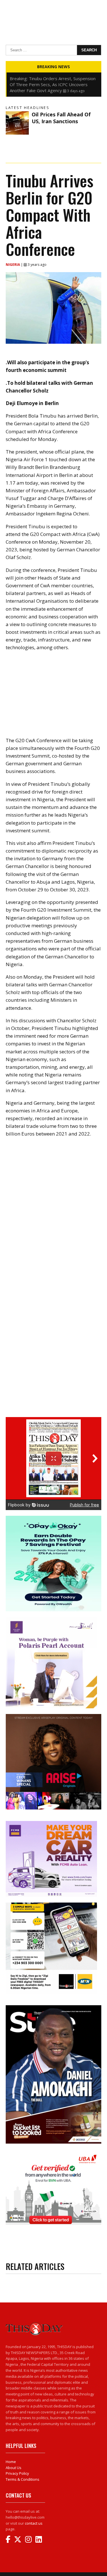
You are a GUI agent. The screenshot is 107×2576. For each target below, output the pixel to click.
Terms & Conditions (23, 2479)
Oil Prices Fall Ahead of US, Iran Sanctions (61, 118)
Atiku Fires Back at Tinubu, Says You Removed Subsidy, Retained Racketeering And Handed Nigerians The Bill (51, 84)
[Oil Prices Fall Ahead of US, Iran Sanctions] (17, 123)
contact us (34, 2523)
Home (11, 2462)
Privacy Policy (17, 2473)
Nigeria (13, 265)
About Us (14, 2468)
